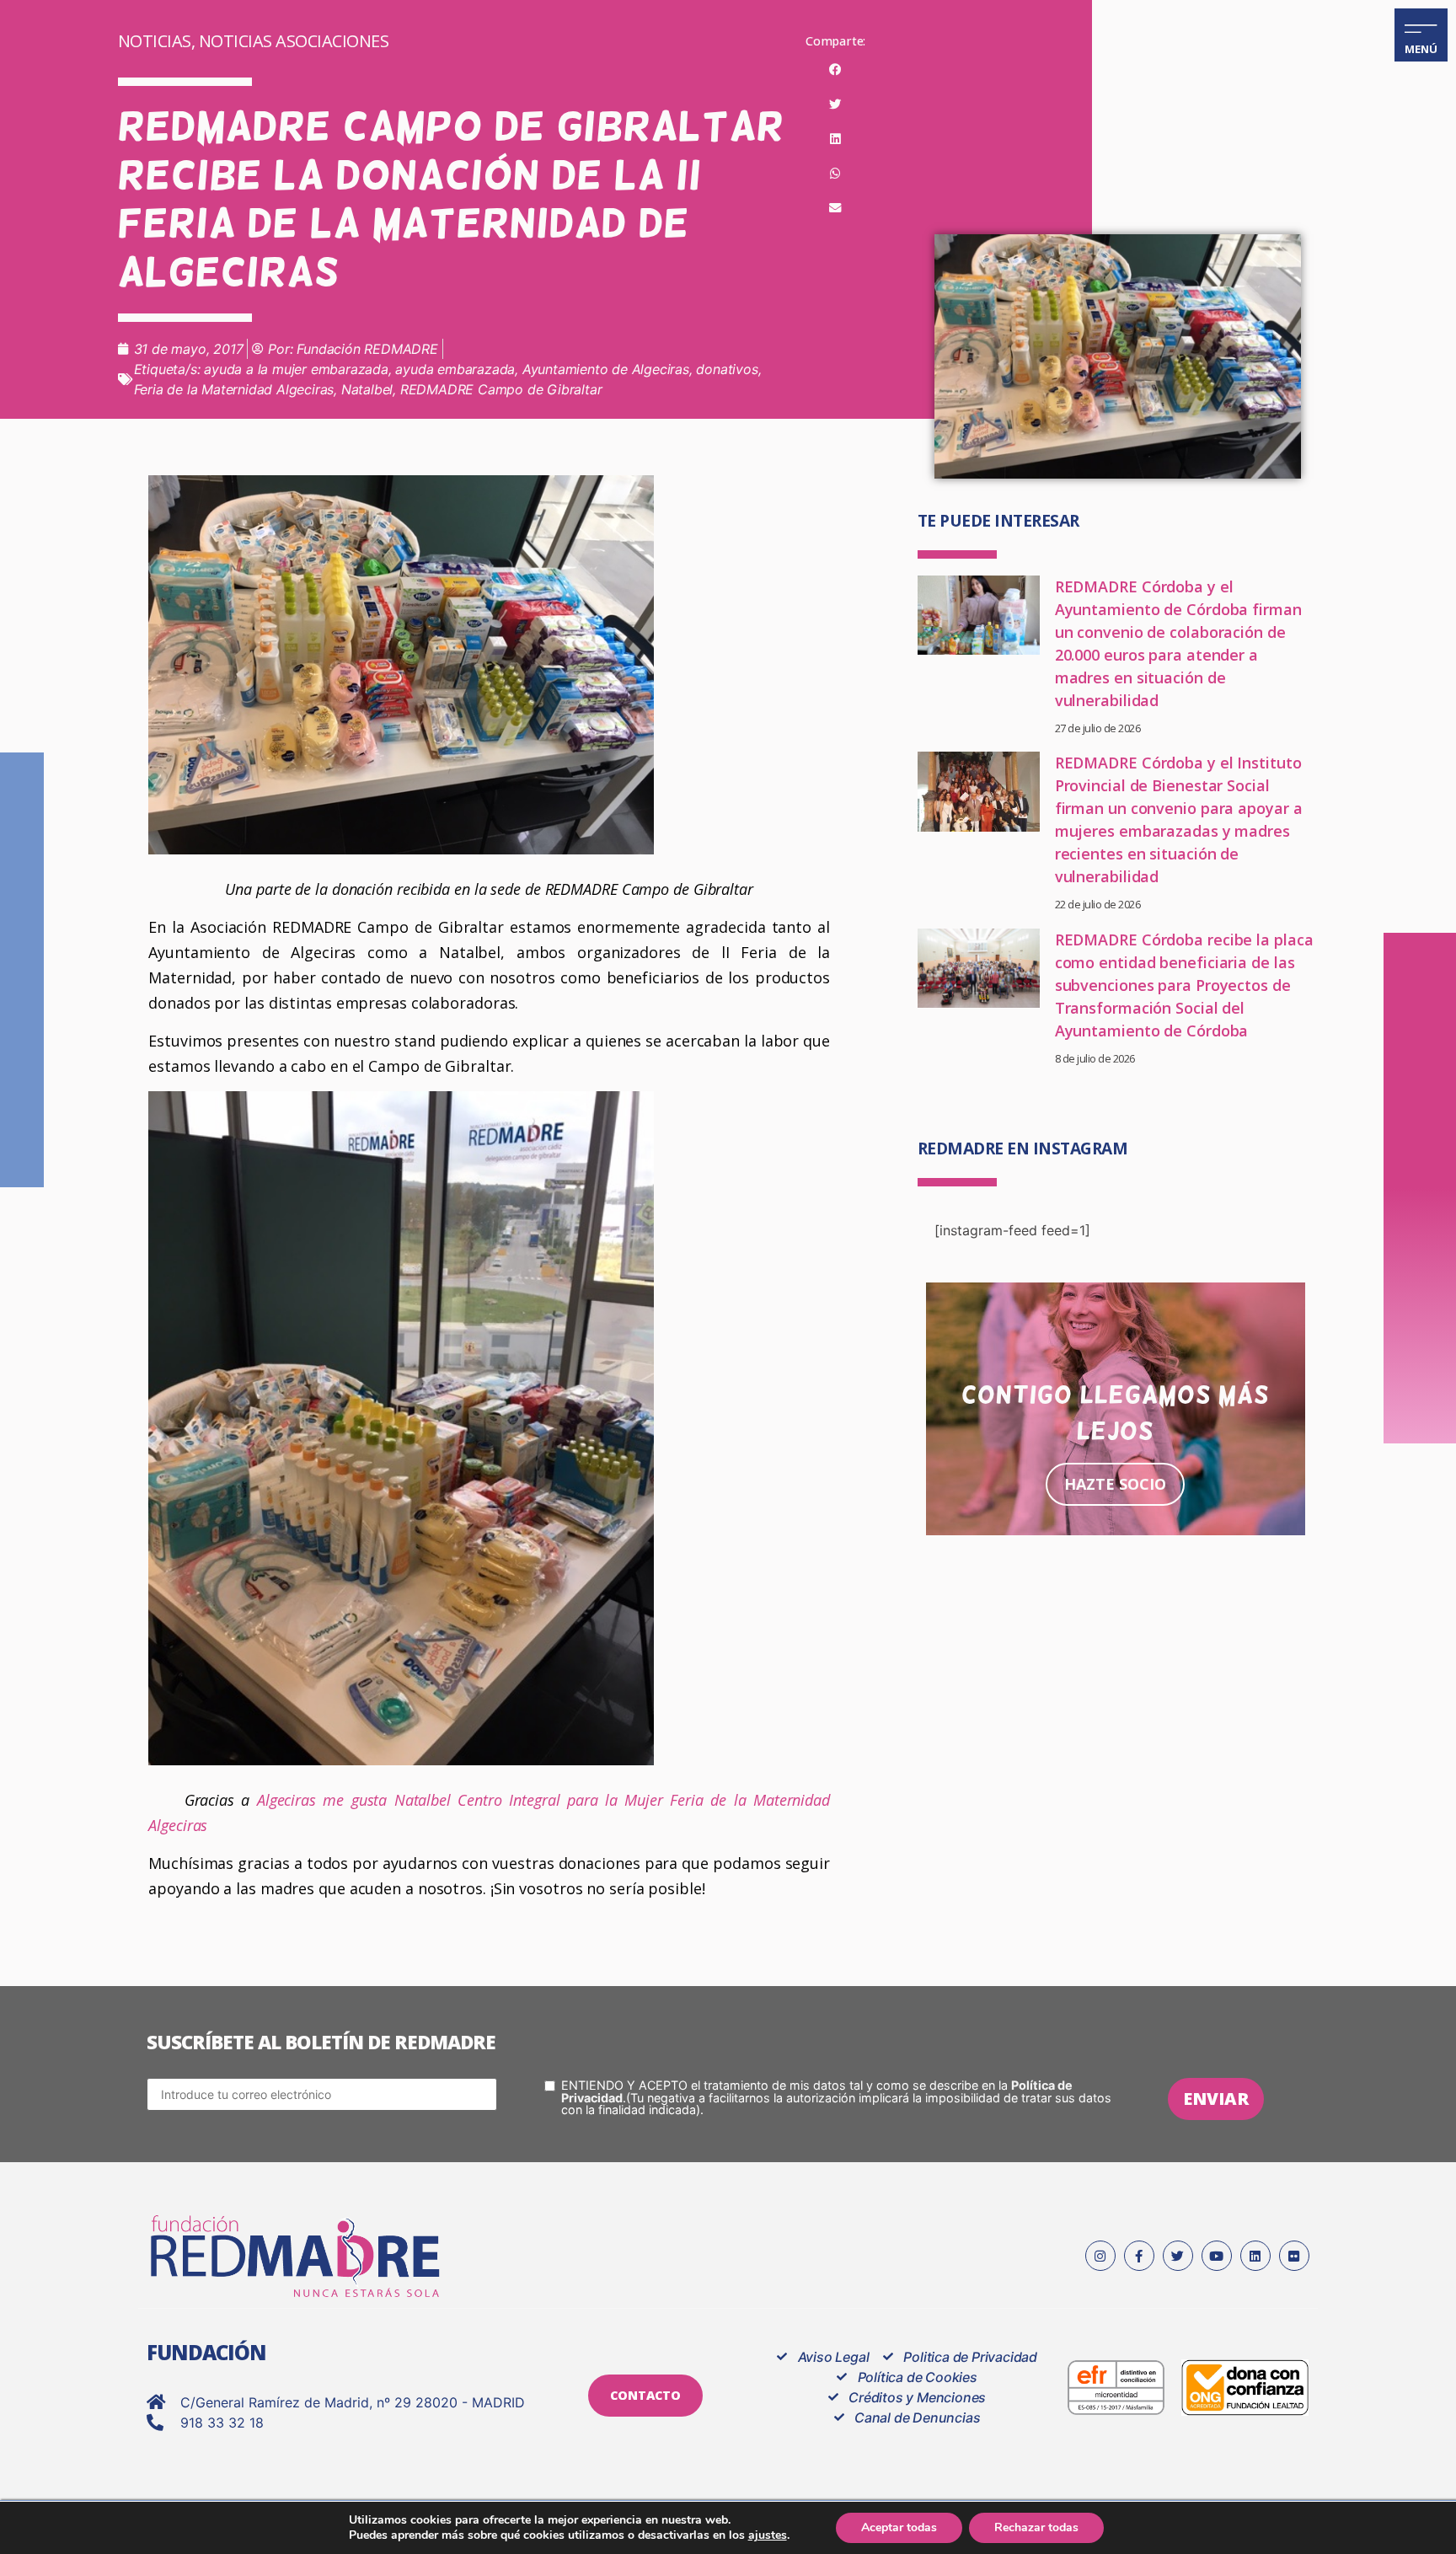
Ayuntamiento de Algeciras (606, 369)
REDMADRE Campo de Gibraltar (501, 389)
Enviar (1216, 2099)
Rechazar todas (1036, 2527)
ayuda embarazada (455, 369)
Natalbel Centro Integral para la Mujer (529, 1800)
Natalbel (367, 389)
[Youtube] (1217, 2256)
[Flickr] (1294, 2256)
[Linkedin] (1255, 2256)
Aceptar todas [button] (899, 2527)
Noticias (155, 41)
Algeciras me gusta (322, 1800)
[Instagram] (1100, 2256)
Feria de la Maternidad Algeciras (234, 389)
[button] (835, 70)
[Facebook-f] (1139, 2256)
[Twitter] (1178, 2256)
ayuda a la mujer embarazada (296, 369)
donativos (727, 369)
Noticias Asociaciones (294, 41)
